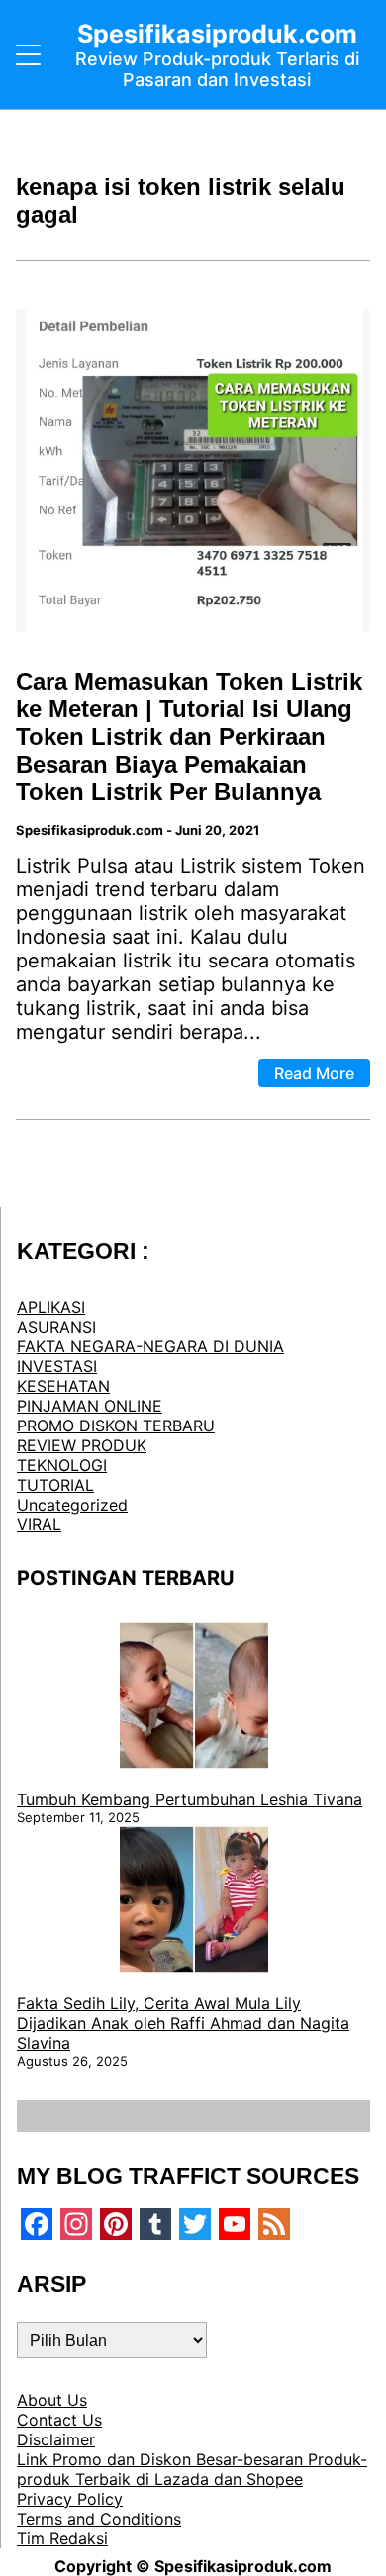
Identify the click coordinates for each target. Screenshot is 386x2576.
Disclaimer (56, 2439)
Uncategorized (72, 1505)
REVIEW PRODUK (82, 1445)
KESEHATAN (63, 1386)
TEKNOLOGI (62, 1465)
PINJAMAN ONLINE (90, 1406)
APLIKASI (51, 1307)
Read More (314, 1073)
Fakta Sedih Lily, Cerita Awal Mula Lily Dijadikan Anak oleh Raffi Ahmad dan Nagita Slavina (183, 2023)
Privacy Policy (70, 2499)
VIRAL (39, 1524)
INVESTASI (57, 1366)
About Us (52, 2400)
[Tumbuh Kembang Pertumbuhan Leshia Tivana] (194, 1698)
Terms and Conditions (99, 2519)
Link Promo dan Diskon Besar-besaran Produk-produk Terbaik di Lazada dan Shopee (192, 2469)
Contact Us (59, 2420)
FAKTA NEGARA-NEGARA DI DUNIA (150, 1346)
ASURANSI (56, 1327)
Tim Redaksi (62, 2538)
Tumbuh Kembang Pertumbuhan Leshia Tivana (190, 1799)
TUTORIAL (55, 1485)
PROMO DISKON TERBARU (116, 1426)
